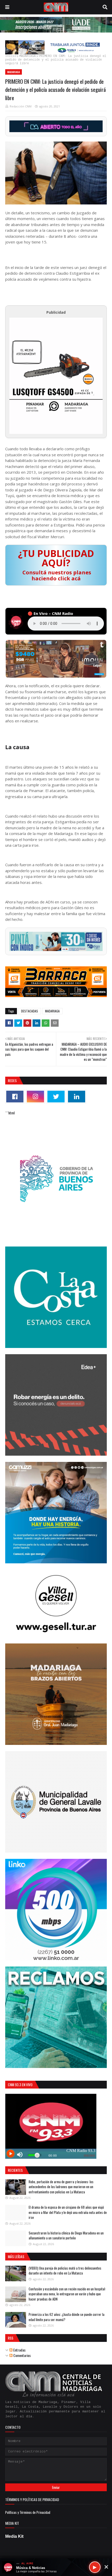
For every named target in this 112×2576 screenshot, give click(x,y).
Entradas (19, 2350)
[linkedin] (77, 1097)
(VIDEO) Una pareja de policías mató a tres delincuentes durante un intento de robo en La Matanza (65, 2271)
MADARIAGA (27, 56)
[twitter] (56, 1097)
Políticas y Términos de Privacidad (28, 2512)
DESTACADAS (30, 1011)
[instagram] (35, 1097)
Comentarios (22, 2355)
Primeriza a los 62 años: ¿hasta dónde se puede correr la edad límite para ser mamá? (67, 2317)
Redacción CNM (21, 106)
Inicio (11, 56)
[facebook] (15, 1097)
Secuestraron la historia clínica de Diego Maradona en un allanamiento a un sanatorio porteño (66, 2235)
